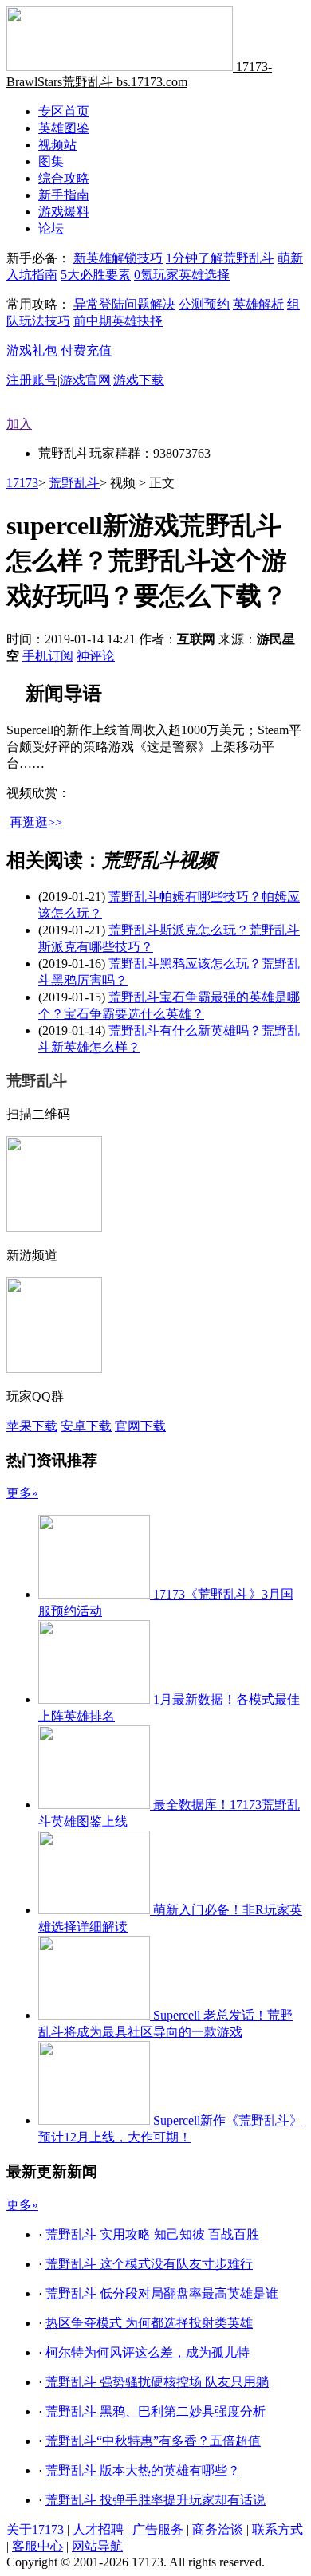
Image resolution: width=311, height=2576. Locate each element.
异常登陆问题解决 (124, 304)
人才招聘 (98, 2529)
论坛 (51, 228)
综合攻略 (64, 178)
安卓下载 (86, 1426)
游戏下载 (139, 380)
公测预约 (204, 304)
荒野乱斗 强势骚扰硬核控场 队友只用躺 (157, 2382)
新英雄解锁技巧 (118, 258)
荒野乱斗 (74, 483)
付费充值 (86, 350)
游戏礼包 (32, 350)
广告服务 (158, 2529)
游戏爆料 (64, 212)
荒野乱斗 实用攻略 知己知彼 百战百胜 (152, 2234)
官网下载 (140, 1426)
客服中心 (37, 2546)
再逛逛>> (36, 822)
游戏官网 (85, 380)
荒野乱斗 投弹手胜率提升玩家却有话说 (155, 2500)
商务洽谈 (218, 2529)
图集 (51, 161)
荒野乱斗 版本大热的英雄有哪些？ (143, 2470)
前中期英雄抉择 (118, 321)
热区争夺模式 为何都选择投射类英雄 (149, 2323)
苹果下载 (32, 1426)
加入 (19, 424)
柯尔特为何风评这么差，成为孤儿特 (148, 2352)
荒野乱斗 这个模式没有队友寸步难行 (149, 2264)
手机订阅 (48, 656)
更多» (22, 1493)
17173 (22, 483)
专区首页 (64, 111)
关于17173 (35, 2529)
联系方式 (278, 2529)
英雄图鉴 (64, 128)
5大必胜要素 (96, 275)
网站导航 (97, 2546)
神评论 (96, 656)
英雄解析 (258, 304)
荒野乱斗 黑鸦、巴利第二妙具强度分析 (155, 2411)
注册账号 (32, 380)
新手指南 (64, 195)
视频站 (57, 145)
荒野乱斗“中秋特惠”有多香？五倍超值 (153, 2441)
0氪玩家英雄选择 (182, 275)
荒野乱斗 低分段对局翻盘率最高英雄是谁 (162, 2293)
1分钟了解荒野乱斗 (220, 258)
